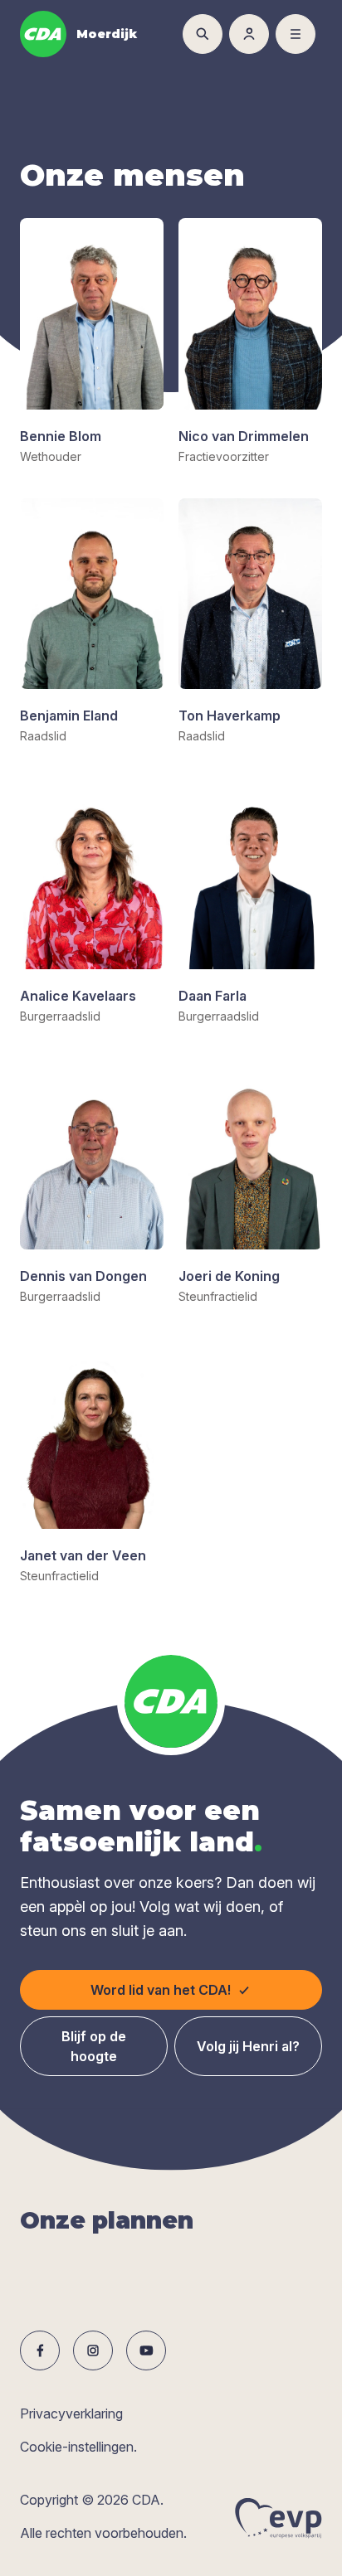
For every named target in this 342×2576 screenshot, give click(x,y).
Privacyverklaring (71, 2413)
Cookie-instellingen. (78, 2447)
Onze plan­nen (107, 2220)
